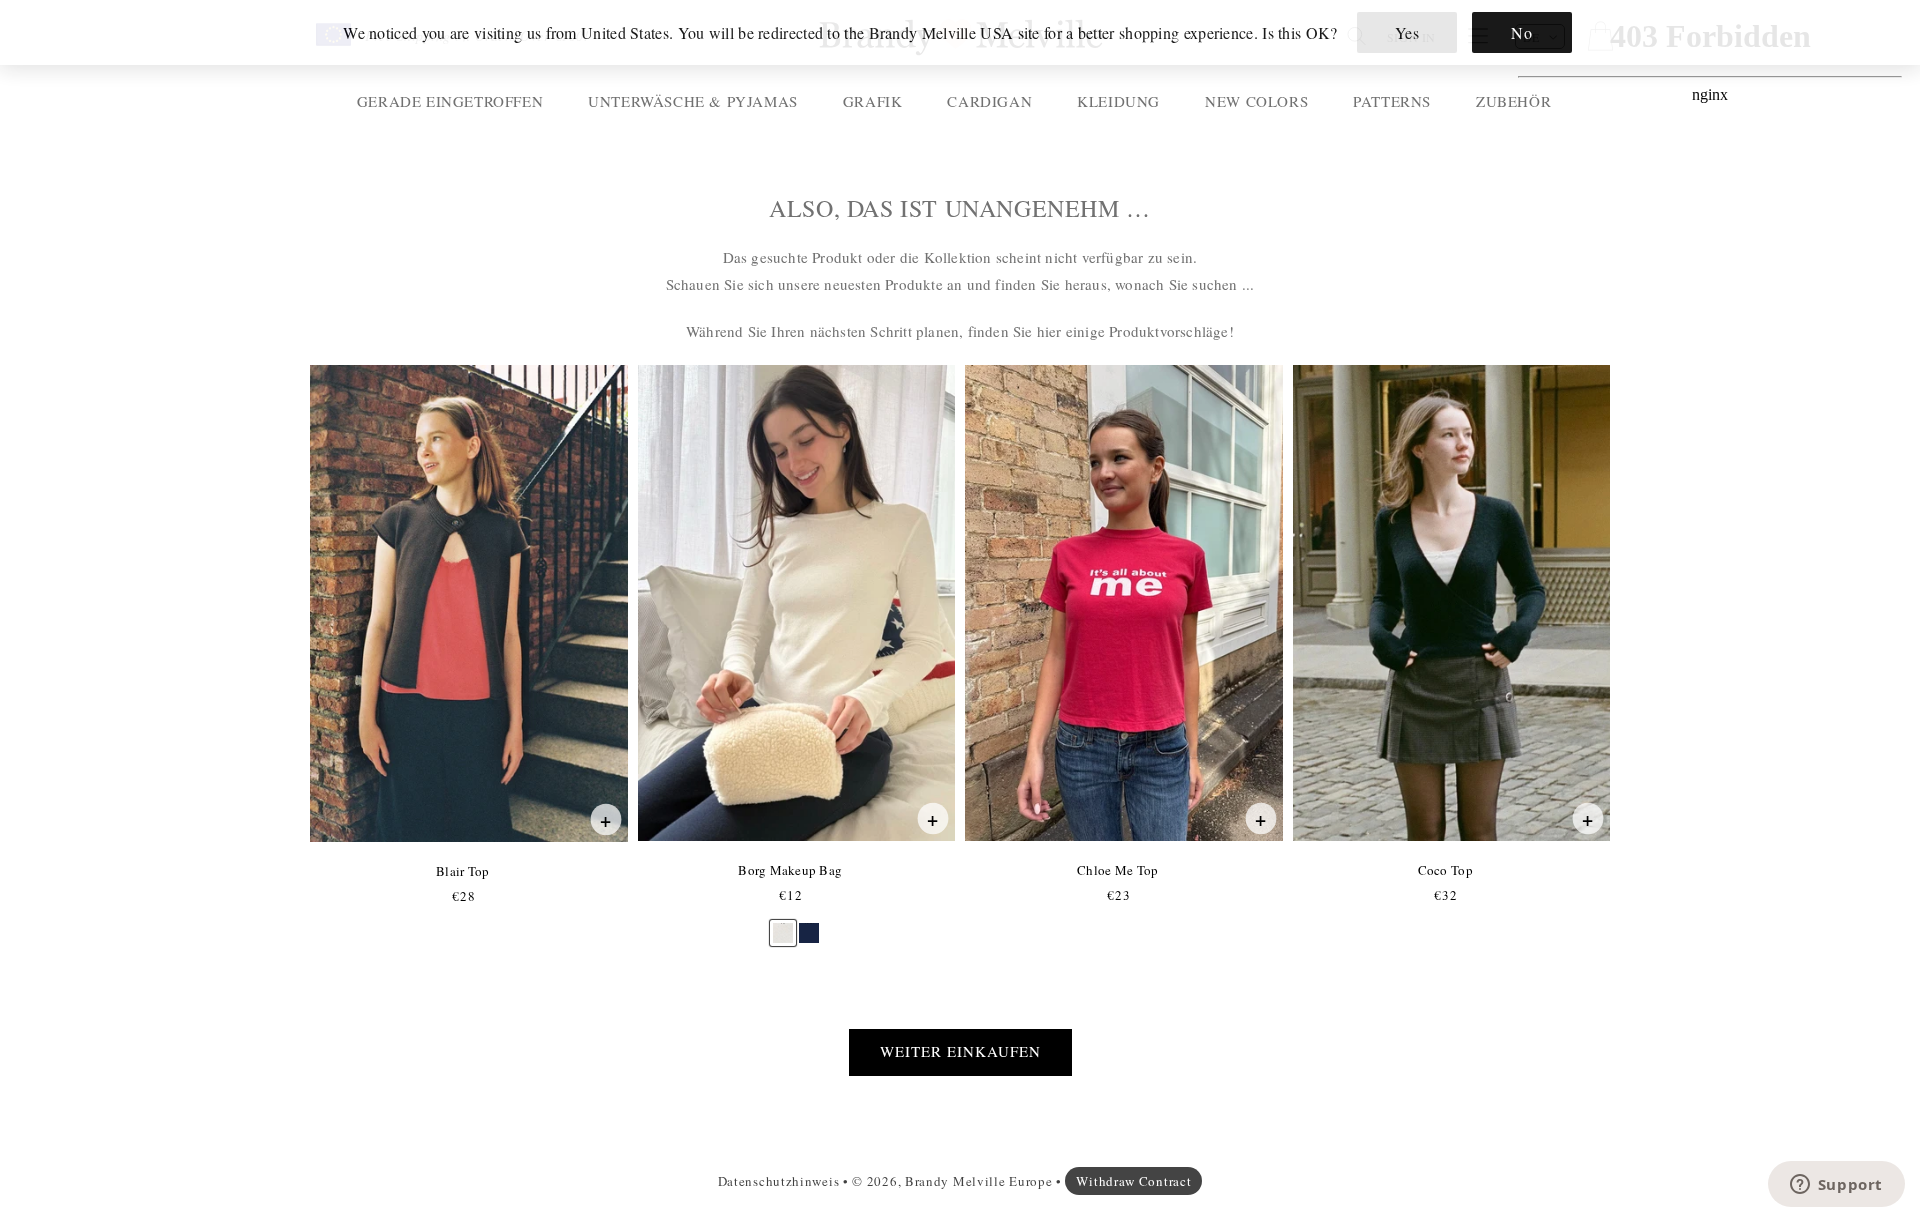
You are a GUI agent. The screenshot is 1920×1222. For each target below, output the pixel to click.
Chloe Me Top (1117, 870)
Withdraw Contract (1133, 1181)
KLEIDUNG (1118, 101)
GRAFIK (873, 101)
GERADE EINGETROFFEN (450, 101)
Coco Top (1445, 870)
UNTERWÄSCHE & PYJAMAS (693, 101)
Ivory (783, 923)
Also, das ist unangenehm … (960, 208)
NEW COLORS (1256, 101)
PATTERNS (1392, 101)
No (1521, 32)
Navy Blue (809, 923)
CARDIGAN (989, 101)
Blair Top (462, 871)
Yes (1407, 32)
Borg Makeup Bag (789, 870)
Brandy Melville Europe (978, 1181)
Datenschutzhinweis (779, 1181)
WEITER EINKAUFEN (960, 1051)
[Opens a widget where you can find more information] (1836, 1186)
